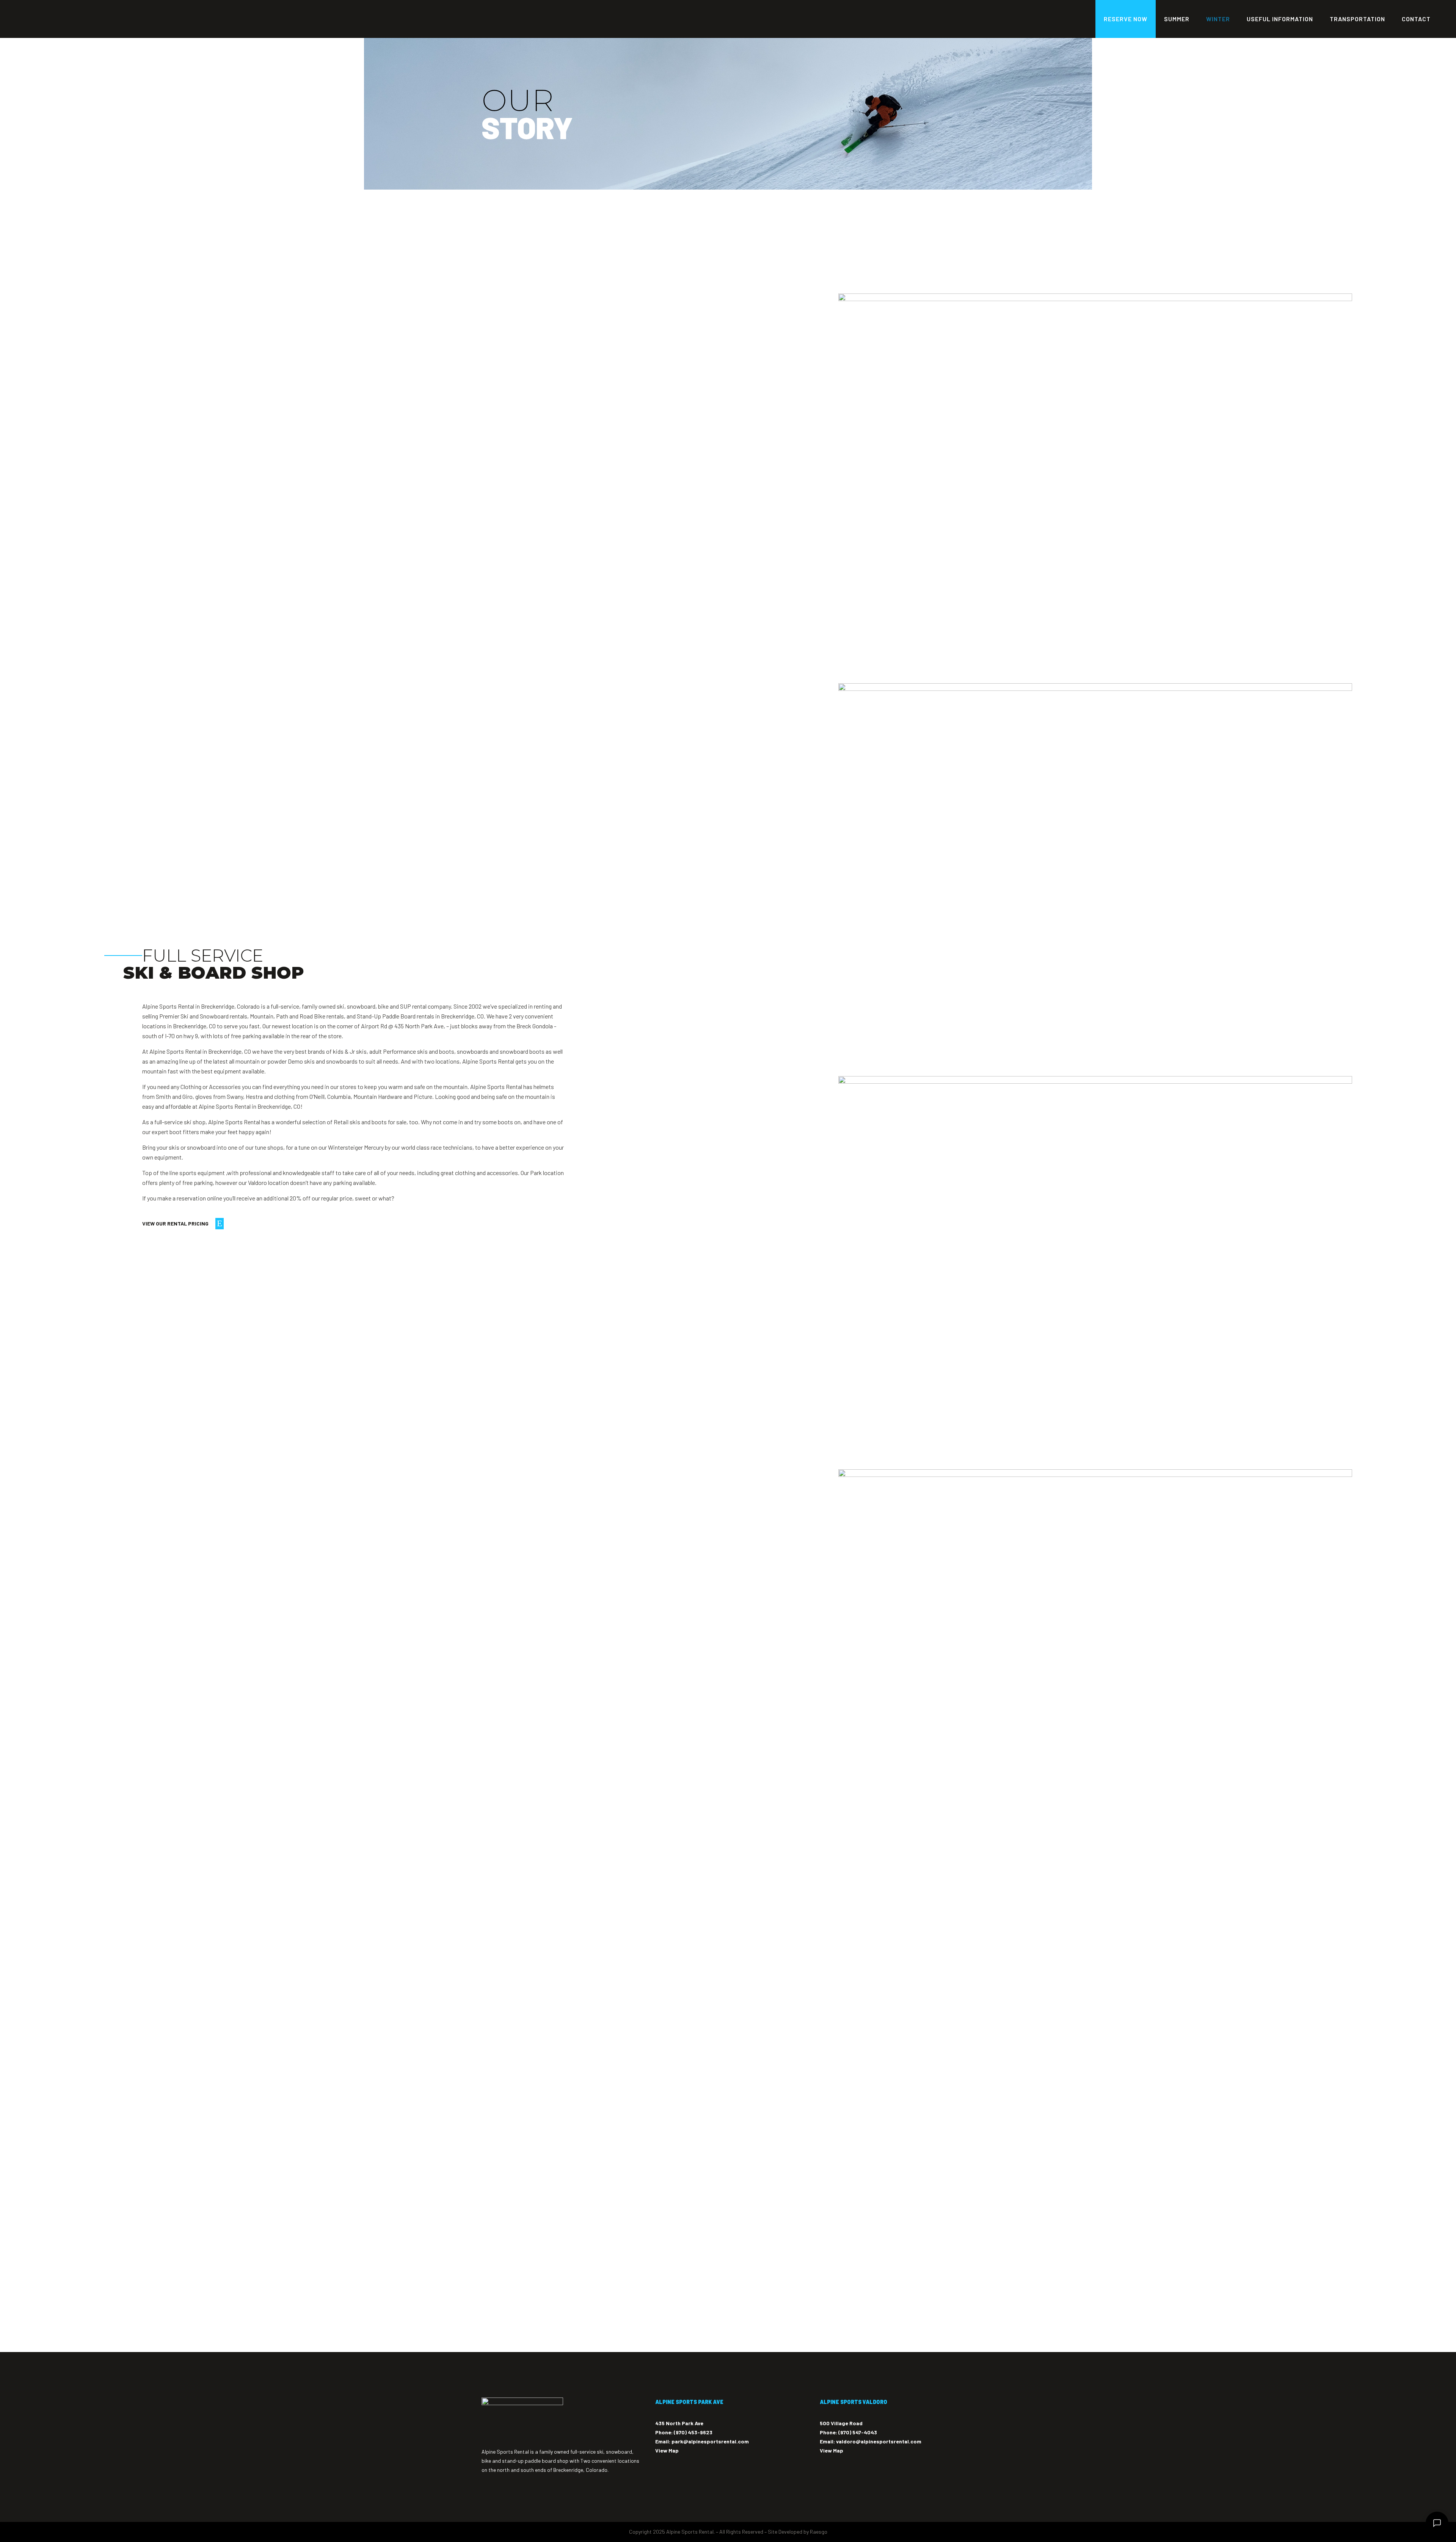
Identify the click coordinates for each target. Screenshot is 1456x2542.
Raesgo (819, 2532)
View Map (667, 2450)
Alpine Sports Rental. (690, 2532)
